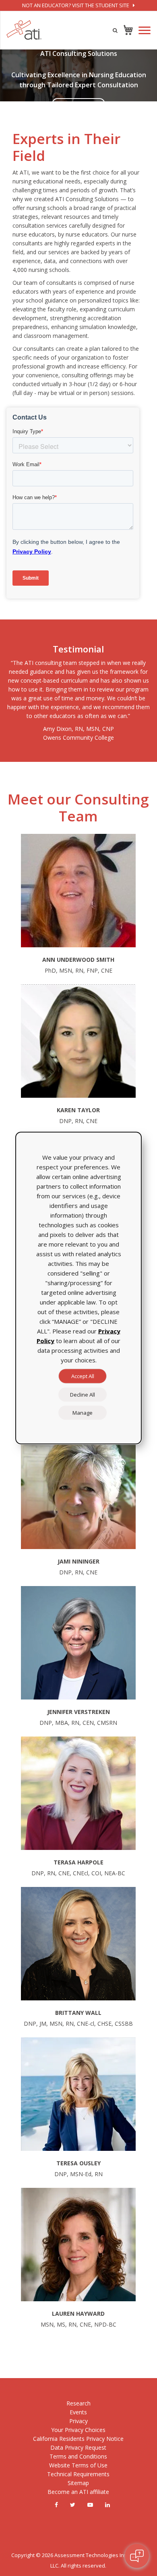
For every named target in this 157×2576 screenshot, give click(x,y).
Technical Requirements (78, 2474)
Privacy (78, 2421)
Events (78, 2412)
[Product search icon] (115, 30)
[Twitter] (73, 2505)
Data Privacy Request (78, 2447)
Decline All (83, 1395)
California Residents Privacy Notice (78, 2439)
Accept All (83, 1376)
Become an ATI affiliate (78, 2492)
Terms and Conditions (78, 2456)
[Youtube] (90, 2505)
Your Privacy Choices (78, 2430)
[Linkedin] (107, 2505)
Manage (83, 1413)
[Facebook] (56, 2505)
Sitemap (78, 2483)
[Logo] (24, 30)
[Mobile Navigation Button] (145, 30)
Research (78, 2403)
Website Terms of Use (78, 2465)
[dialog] (78, 1288)
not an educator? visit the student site (76, 5)
